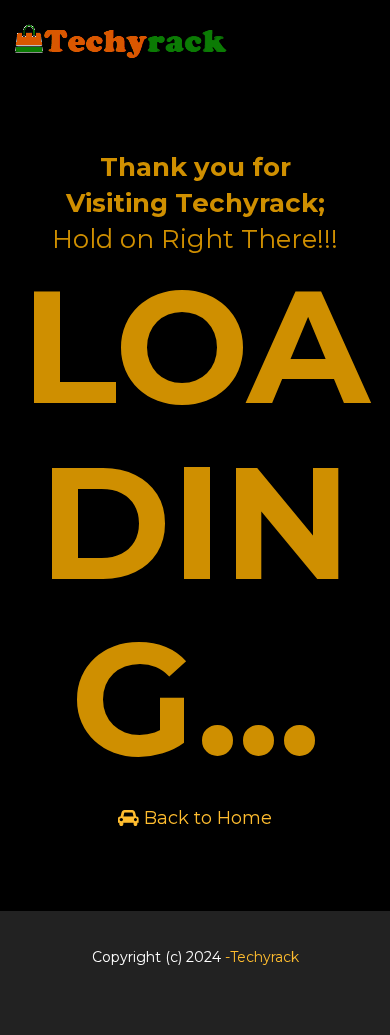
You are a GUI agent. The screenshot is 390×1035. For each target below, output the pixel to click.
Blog (191, 1008)
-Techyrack (262, 957)
